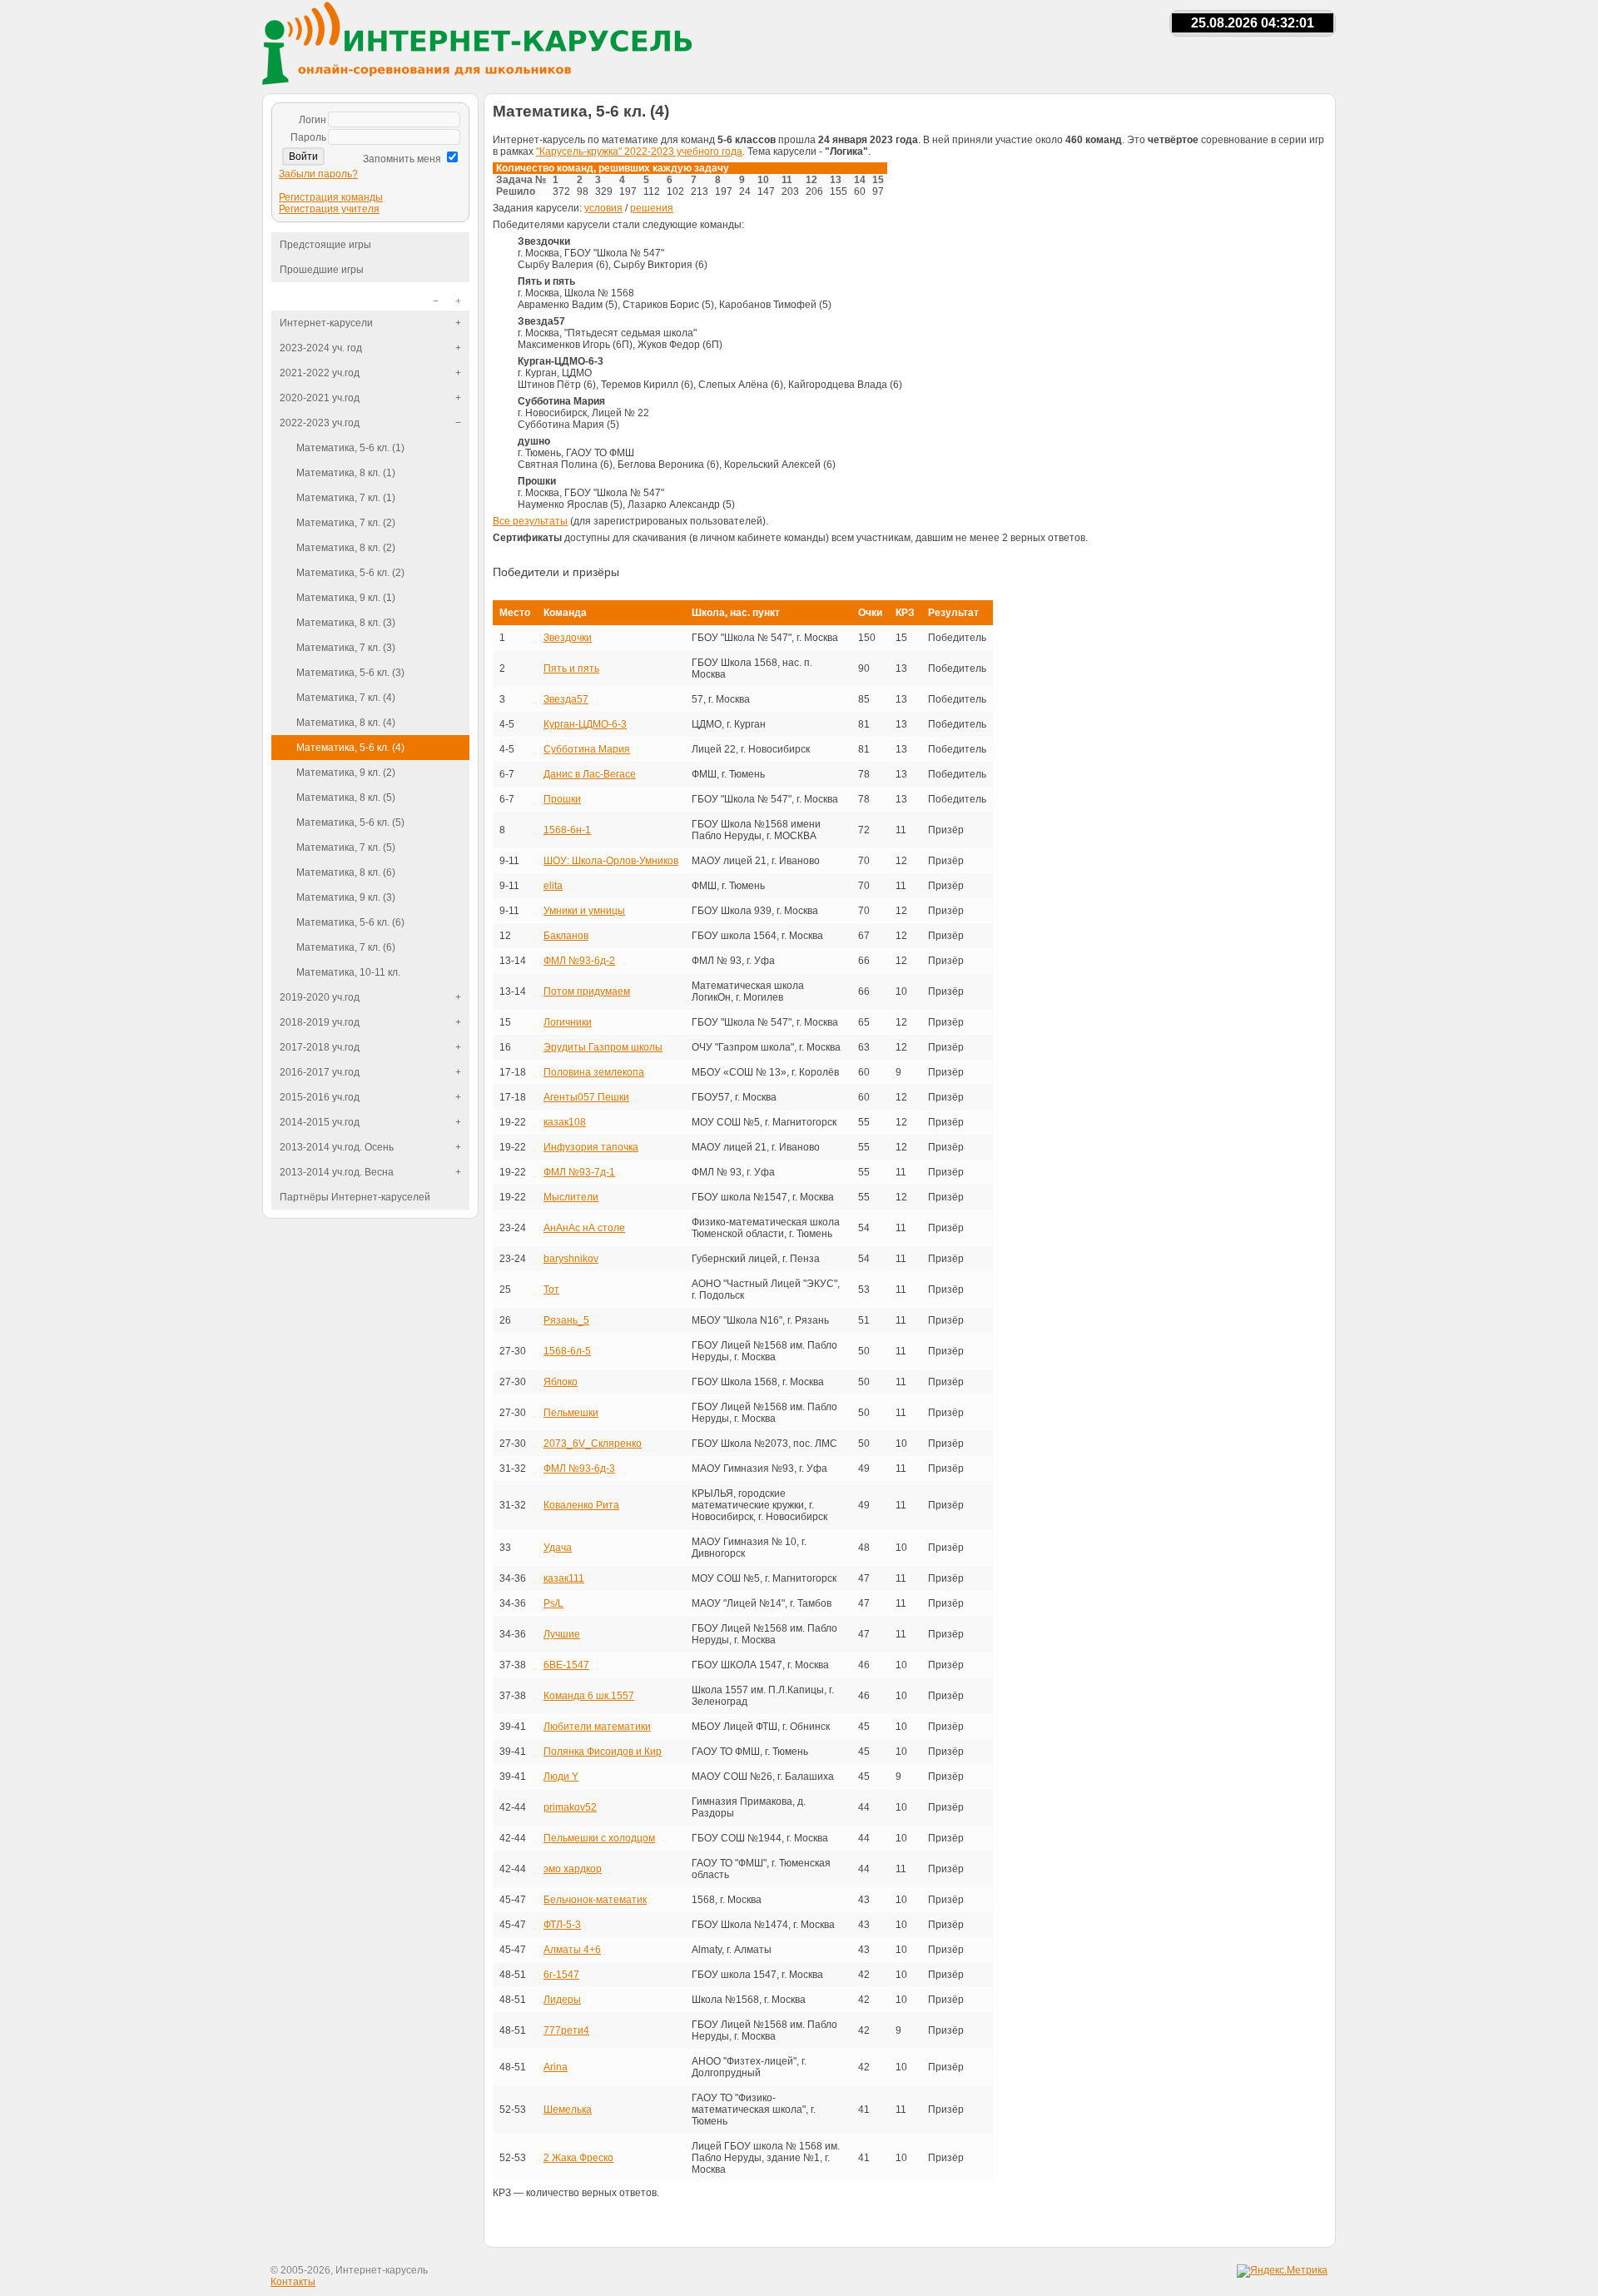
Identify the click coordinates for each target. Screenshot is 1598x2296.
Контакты (293, 2282)
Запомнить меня (402, 159)
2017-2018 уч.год (320, 1047)
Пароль (308, 137)
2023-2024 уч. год (321, 348)
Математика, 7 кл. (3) (346, 648)
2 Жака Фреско (578, 2158)
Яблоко (561, 1382)
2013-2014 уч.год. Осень (337, 1147)
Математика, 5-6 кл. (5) (350, 822)
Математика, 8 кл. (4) (346, 723)
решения (652, 208)
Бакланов (566, 936)
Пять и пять (571, 668)
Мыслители (571, 1197)
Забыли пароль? (318, 174)
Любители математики (597, 1727)
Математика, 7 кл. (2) (346, 523)
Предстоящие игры (325, 245)
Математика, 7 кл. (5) (346, 847)
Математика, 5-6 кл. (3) (350, 673)
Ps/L (553, 1603)
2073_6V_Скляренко (593, 1444)
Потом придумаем (587, 991)
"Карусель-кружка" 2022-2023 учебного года (639, 152)
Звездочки (568, 638)
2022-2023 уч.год (320, 423)
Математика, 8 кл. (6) (346, 872)
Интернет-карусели (326, 323)
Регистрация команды (331, 197)
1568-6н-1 (567, 830)
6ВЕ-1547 (566, 1665)
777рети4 (566, 2030)
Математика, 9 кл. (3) (346, 897)
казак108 (565, 1122)
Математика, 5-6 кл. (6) (350, 922)
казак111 (564, 1578)
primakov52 (570, 1807)
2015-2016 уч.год (320, 1097)
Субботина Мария (587, 749)
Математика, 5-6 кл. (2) (350, 573)
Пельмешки (571, 1413)
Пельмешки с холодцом (599, 1838)
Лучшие (562, 1634)
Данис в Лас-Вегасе (590, 774)
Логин (313, 120)
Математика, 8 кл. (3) (346, 623)
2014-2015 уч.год (320, 1122)
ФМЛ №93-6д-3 (579, 1469)
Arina (556, 2067)
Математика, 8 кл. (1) (346, 473)
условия (603, 208)
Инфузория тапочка (591, 1147)
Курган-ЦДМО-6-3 (585, 724)
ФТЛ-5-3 (562, 1925)
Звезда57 (566, 699)
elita (553, 886)
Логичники (568, 1022)
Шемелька (568, 2110)
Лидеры (562, 2000)
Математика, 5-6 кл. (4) (350, 748)
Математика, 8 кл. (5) (346, 798)
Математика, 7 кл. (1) (346, 498)
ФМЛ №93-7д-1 (579, 1172)
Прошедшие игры (322, 270)
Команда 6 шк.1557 (589, 1696)
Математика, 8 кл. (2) (346, 548)
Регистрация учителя (329, 209)
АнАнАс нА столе (584, 1228)
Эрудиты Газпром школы (603, 1047)
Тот (551, 1290)
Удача (558, 1548)
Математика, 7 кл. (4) (346, 698)
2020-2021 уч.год (320, 398)
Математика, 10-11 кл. (348, 972)
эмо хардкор (573, 1869)
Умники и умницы (584, 911)
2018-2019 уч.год (320, 1022)
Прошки (562, 799)
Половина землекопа (594, 1072)
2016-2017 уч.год (320, 1072)
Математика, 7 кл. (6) (346, 947)
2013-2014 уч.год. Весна (337, 1172)
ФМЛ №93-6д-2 (579, 961)
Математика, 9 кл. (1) (346, 598)
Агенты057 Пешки (586, 1097)
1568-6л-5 (567, 1351)
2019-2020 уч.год (320, 997)
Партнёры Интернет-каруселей (355, 1197)
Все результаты (530, 521)
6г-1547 (561, 1975)
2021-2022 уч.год (320, 373)
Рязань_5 (566, 1320)
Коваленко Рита (581, 1505)
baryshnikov (571, 1259)
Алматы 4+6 (572, 1950)
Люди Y (561, 1777)
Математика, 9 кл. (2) (346, 773)
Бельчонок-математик (595, 1900)
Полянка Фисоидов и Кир (603, 1752)
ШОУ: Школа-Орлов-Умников (611, 861)
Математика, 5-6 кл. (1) (350, 448)
